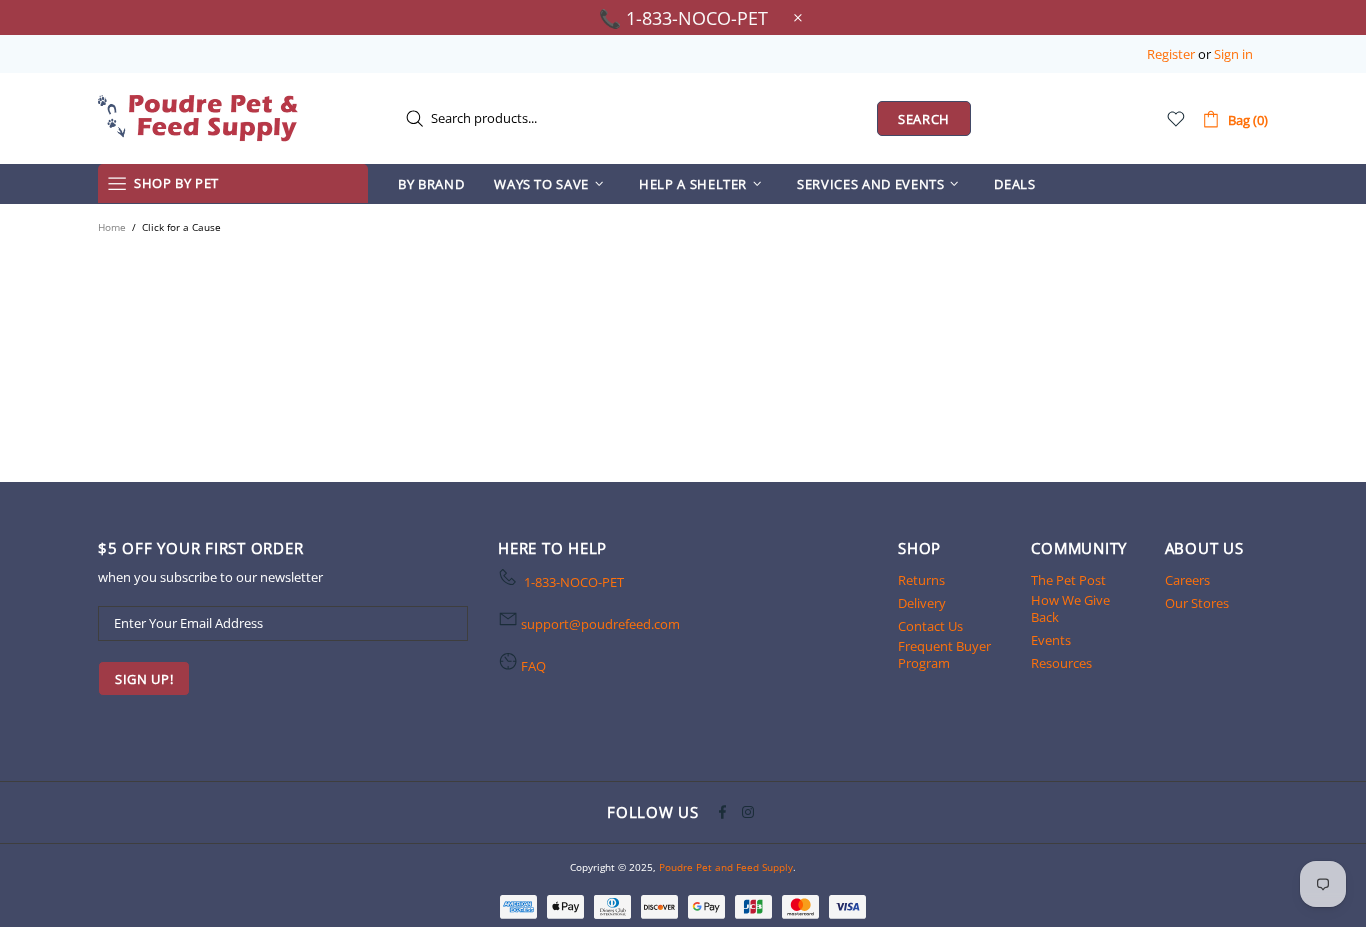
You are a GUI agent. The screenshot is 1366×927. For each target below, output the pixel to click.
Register (1171, 54)
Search (924, 119)
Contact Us (930, 626)
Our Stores (1197, 603)
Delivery (922, 603)
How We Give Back (1070, 609)
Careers (1187, 580)
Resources (1061, 663)
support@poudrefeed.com (600, 624)
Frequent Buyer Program (944, 655)
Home (112, 227)
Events (1051, 640)
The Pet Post (1068, 580)
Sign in (1233, 54)
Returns (921, 580)
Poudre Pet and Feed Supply (198, 118)
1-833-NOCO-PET (574, 582)
